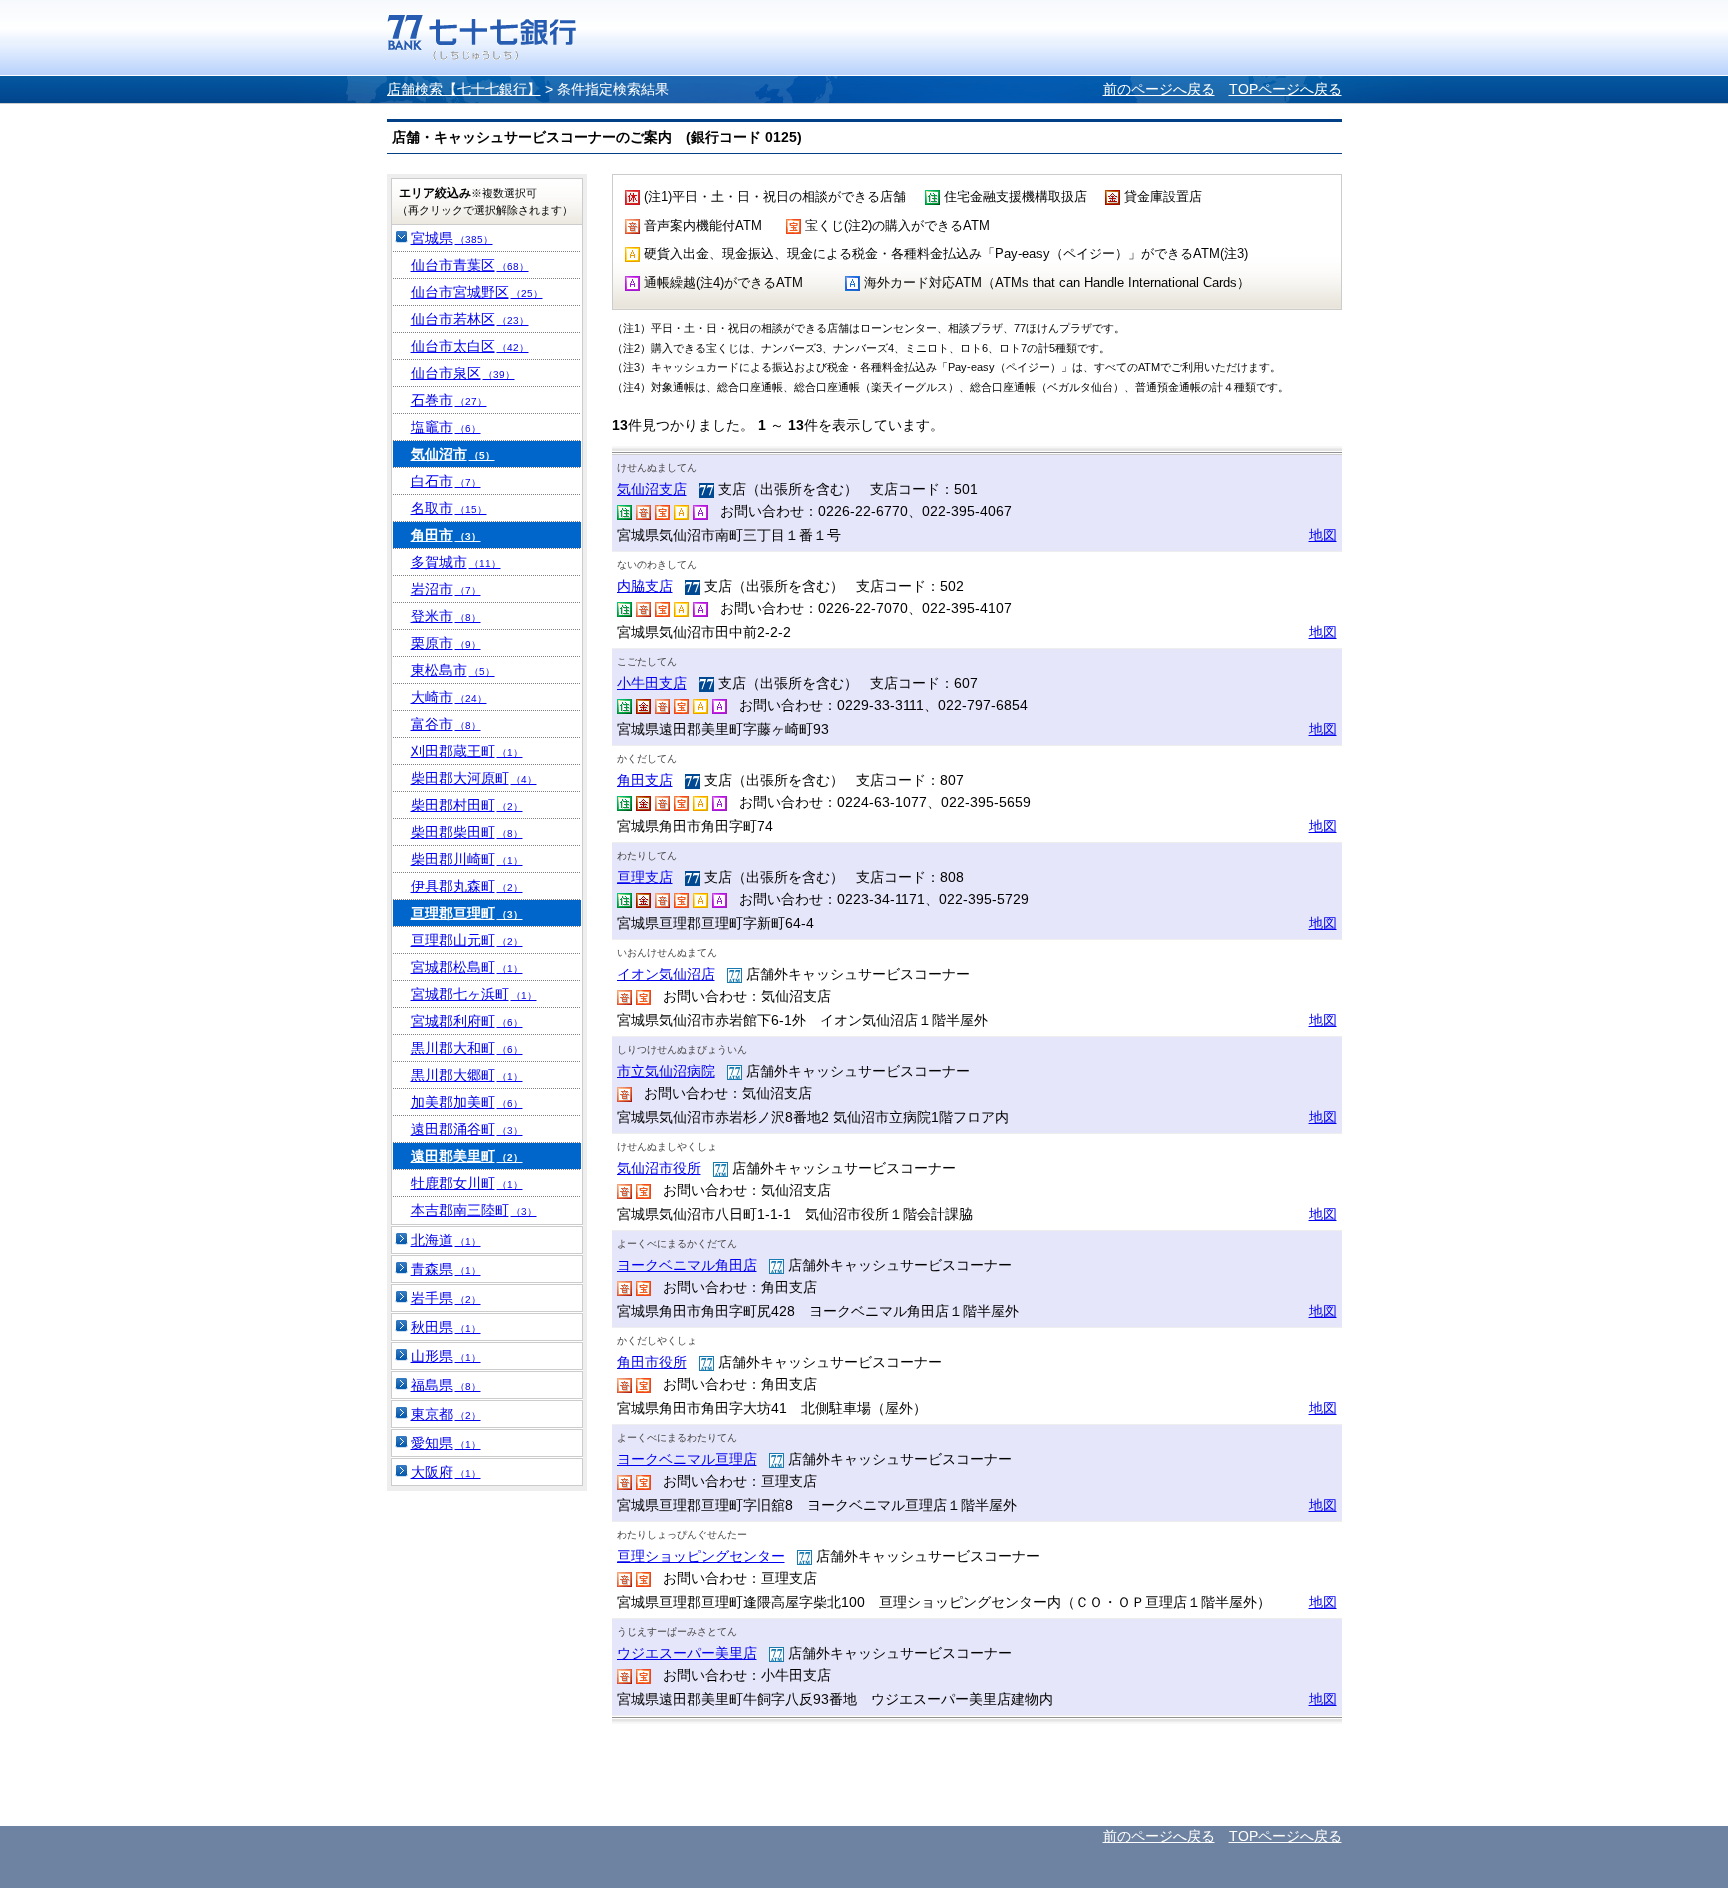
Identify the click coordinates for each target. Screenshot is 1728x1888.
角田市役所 (652, 1362)
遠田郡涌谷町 (467, 1129)
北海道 (446, 1240)
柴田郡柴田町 (467, 832)
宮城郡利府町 (467, 1021)
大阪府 (446, 1472)
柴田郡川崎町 (467, 859)
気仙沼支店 (652, 489)
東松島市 (453, 670)
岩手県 (446, 1298)
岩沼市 (446, 589)
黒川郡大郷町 (467, 1075)
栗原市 (446, 643)
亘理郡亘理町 (467, 913)
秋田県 (446, 1327)
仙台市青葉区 (470, 265)
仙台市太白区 (470, 346)
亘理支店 (645, 877)
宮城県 (452, 238)
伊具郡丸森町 (467, 886)
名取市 (449, 508)
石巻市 (449, 400)
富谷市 (446, 724)
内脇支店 (645, 586)
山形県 (446, 1356)
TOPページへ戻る (1285, 89)
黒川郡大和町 (467, 1048)
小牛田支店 (652, 683)
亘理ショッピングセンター (701, 1556)
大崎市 (449, 697)
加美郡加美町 (467, 1102)
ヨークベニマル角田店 (687, 1265)
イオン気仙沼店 (666, 974)
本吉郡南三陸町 (474, 1210)
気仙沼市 (453, 454)
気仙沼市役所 (659, 1168)
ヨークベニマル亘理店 (687, 1459)
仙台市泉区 (463, 373)
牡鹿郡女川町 (467, 1183)
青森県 (446, 1269)
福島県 (446, 1385)
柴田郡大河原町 (474, 778)
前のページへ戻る (1159, 89)
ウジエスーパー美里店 (687, 1653)
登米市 (446, 616)
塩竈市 (446, 427)
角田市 (446, 535)
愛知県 (446, 1443)
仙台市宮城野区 (477, 292)
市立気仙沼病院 (666, 1071)
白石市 (446, 481)
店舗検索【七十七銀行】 (464, 89)
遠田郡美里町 (467, 1156)
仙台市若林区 (470, 319)
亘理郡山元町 (467, 940)
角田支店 (645, 780)
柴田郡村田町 (467, 805)
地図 (1323, 535)
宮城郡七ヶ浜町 (474, 994)
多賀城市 (456, 562)
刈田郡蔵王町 (467, 751)
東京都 (446, 1414)
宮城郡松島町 (467, 967)
